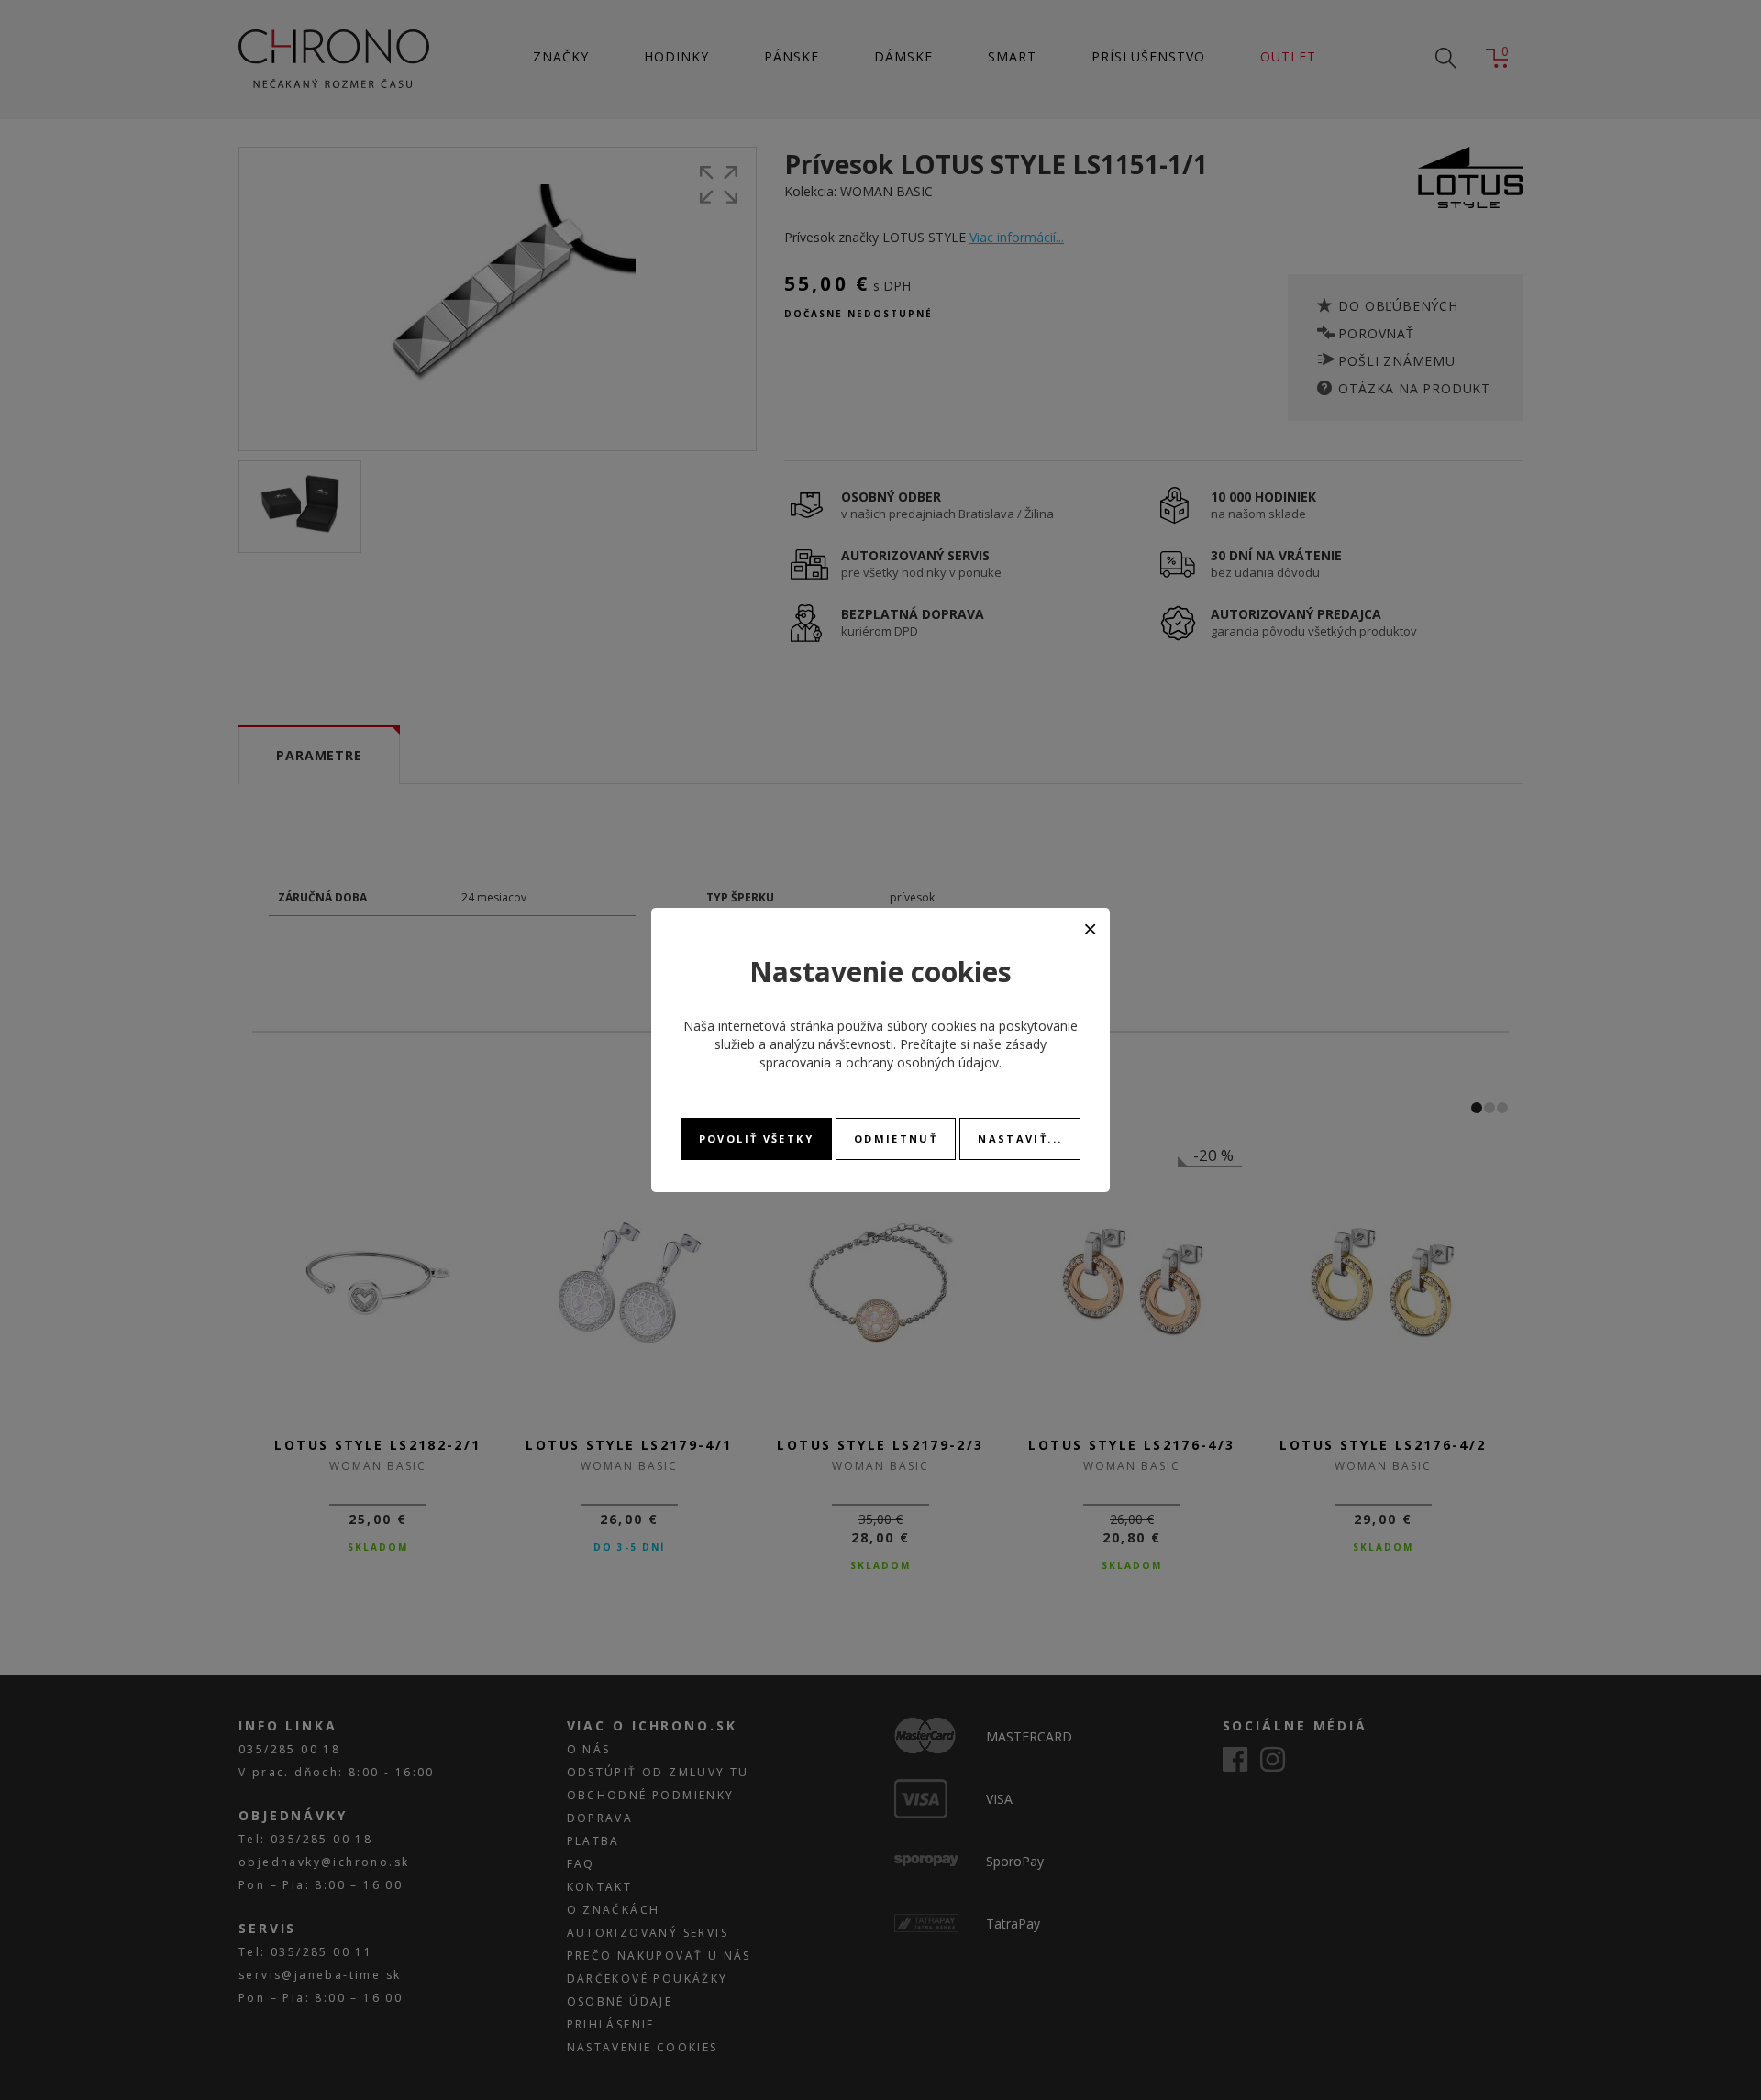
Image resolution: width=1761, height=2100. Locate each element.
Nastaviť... (1020, 1138)
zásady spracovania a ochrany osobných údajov (903, 1053)
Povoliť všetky (756, 1138)
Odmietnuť (896, 1138)
